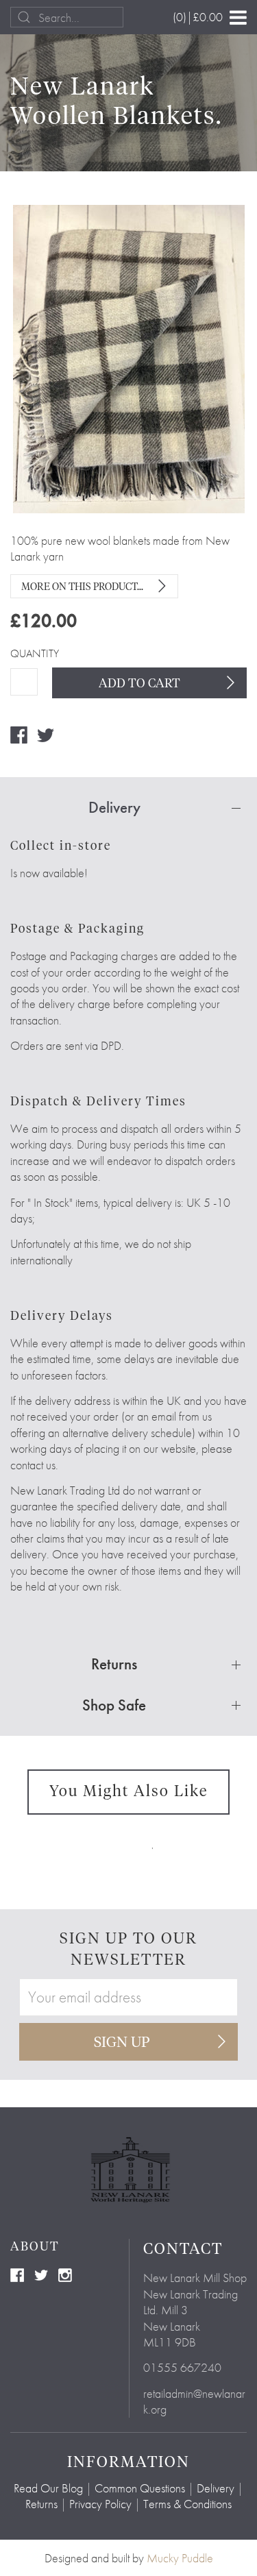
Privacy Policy (100, 2504)
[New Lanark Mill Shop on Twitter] (41, 2273)
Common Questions (140, 2488)
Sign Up (122, 2043)
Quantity (24, 654)
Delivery (216, 2488)
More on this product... (82, 587)
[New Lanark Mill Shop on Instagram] (65, 2273)
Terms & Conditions (187, 2504)
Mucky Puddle (180, 2558)
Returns (41, 2504)
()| (198, 17)
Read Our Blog (48, 2488)
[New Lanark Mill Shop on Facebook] (17, 2273)
